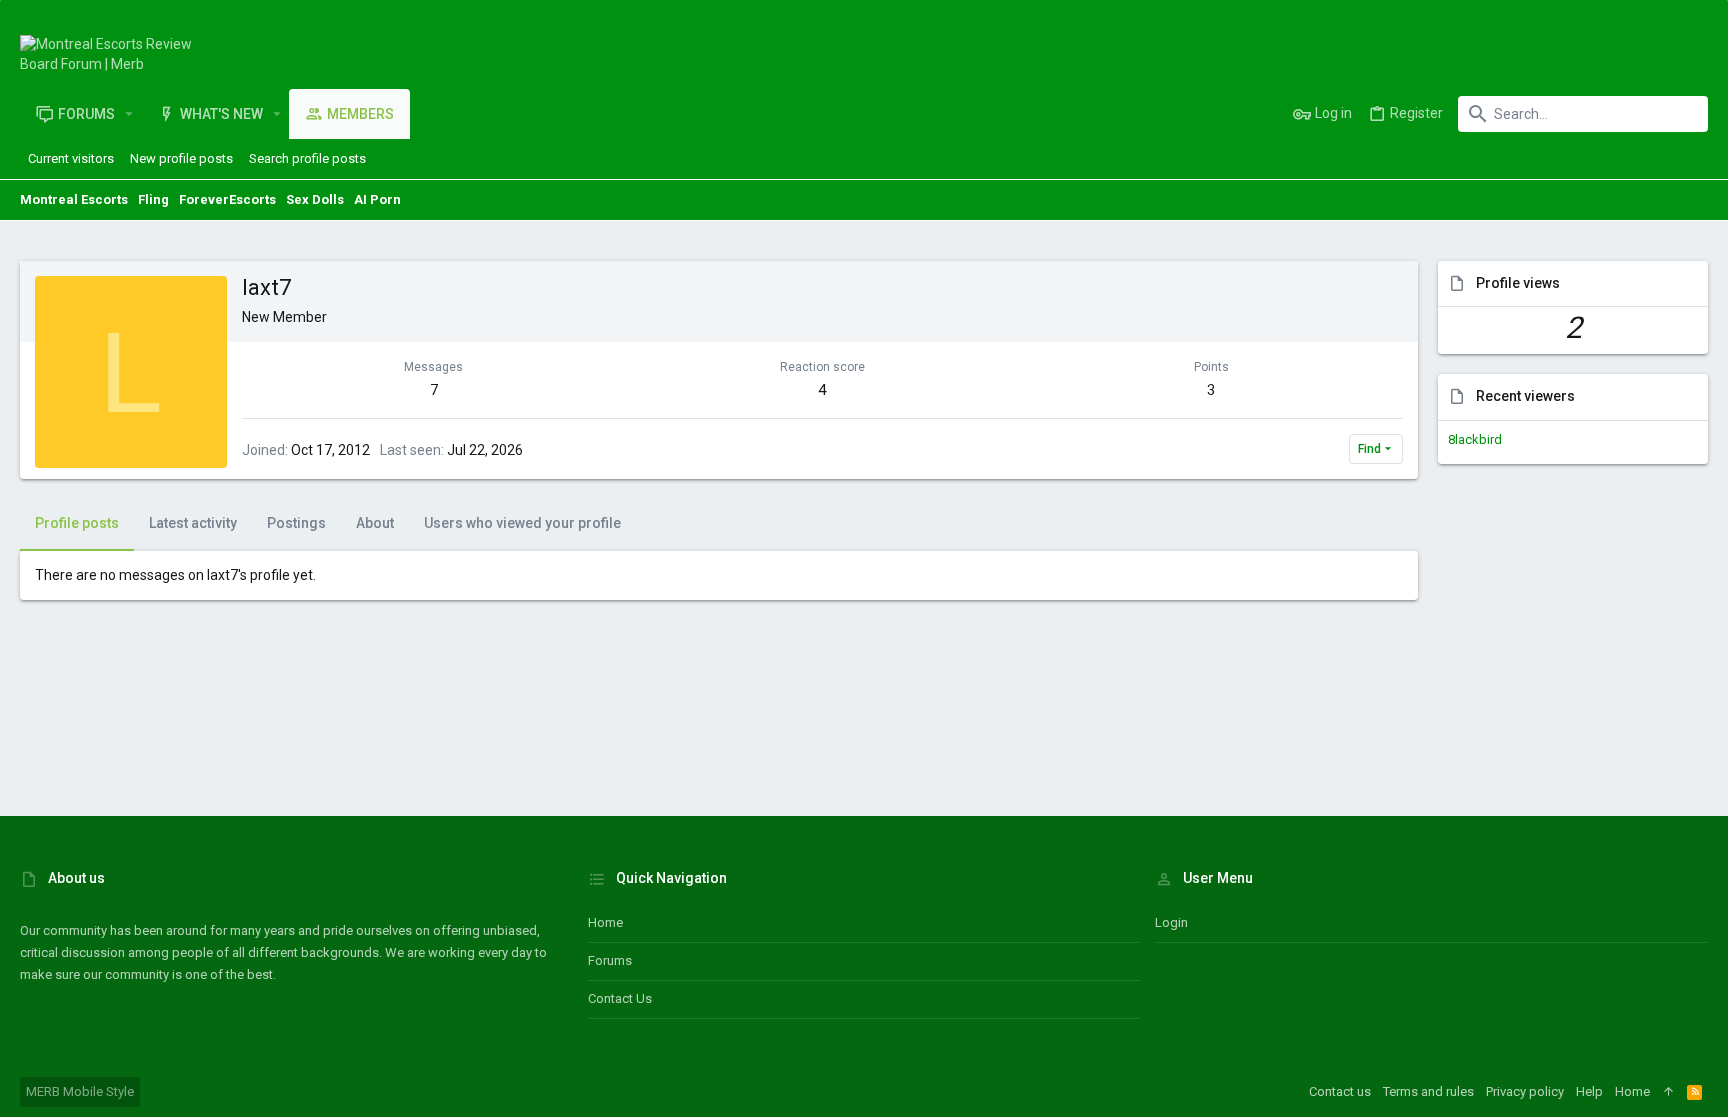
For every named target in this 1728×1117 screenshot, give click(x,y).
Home (605, 922)
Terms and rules (1428, 1091)
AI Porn (377, 199)
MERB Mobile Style (80, 1091)
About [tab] (375, 523)
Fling (153, 199)
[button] (129, 114)
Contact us (620, 998)
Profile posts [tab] (77, 523)
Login (1171, 922)
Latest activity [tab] (193, 523)
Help (1589, 1091)
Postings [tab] (296, 523)
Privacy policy (1525, 1091)
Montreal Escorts (74, 199)
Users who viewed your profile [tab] (522, 523)
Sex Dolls (315, 199)
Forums (610, 960)
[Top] (1668, 1092)
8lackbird (1475, 439)
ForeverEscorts (227, 199)
